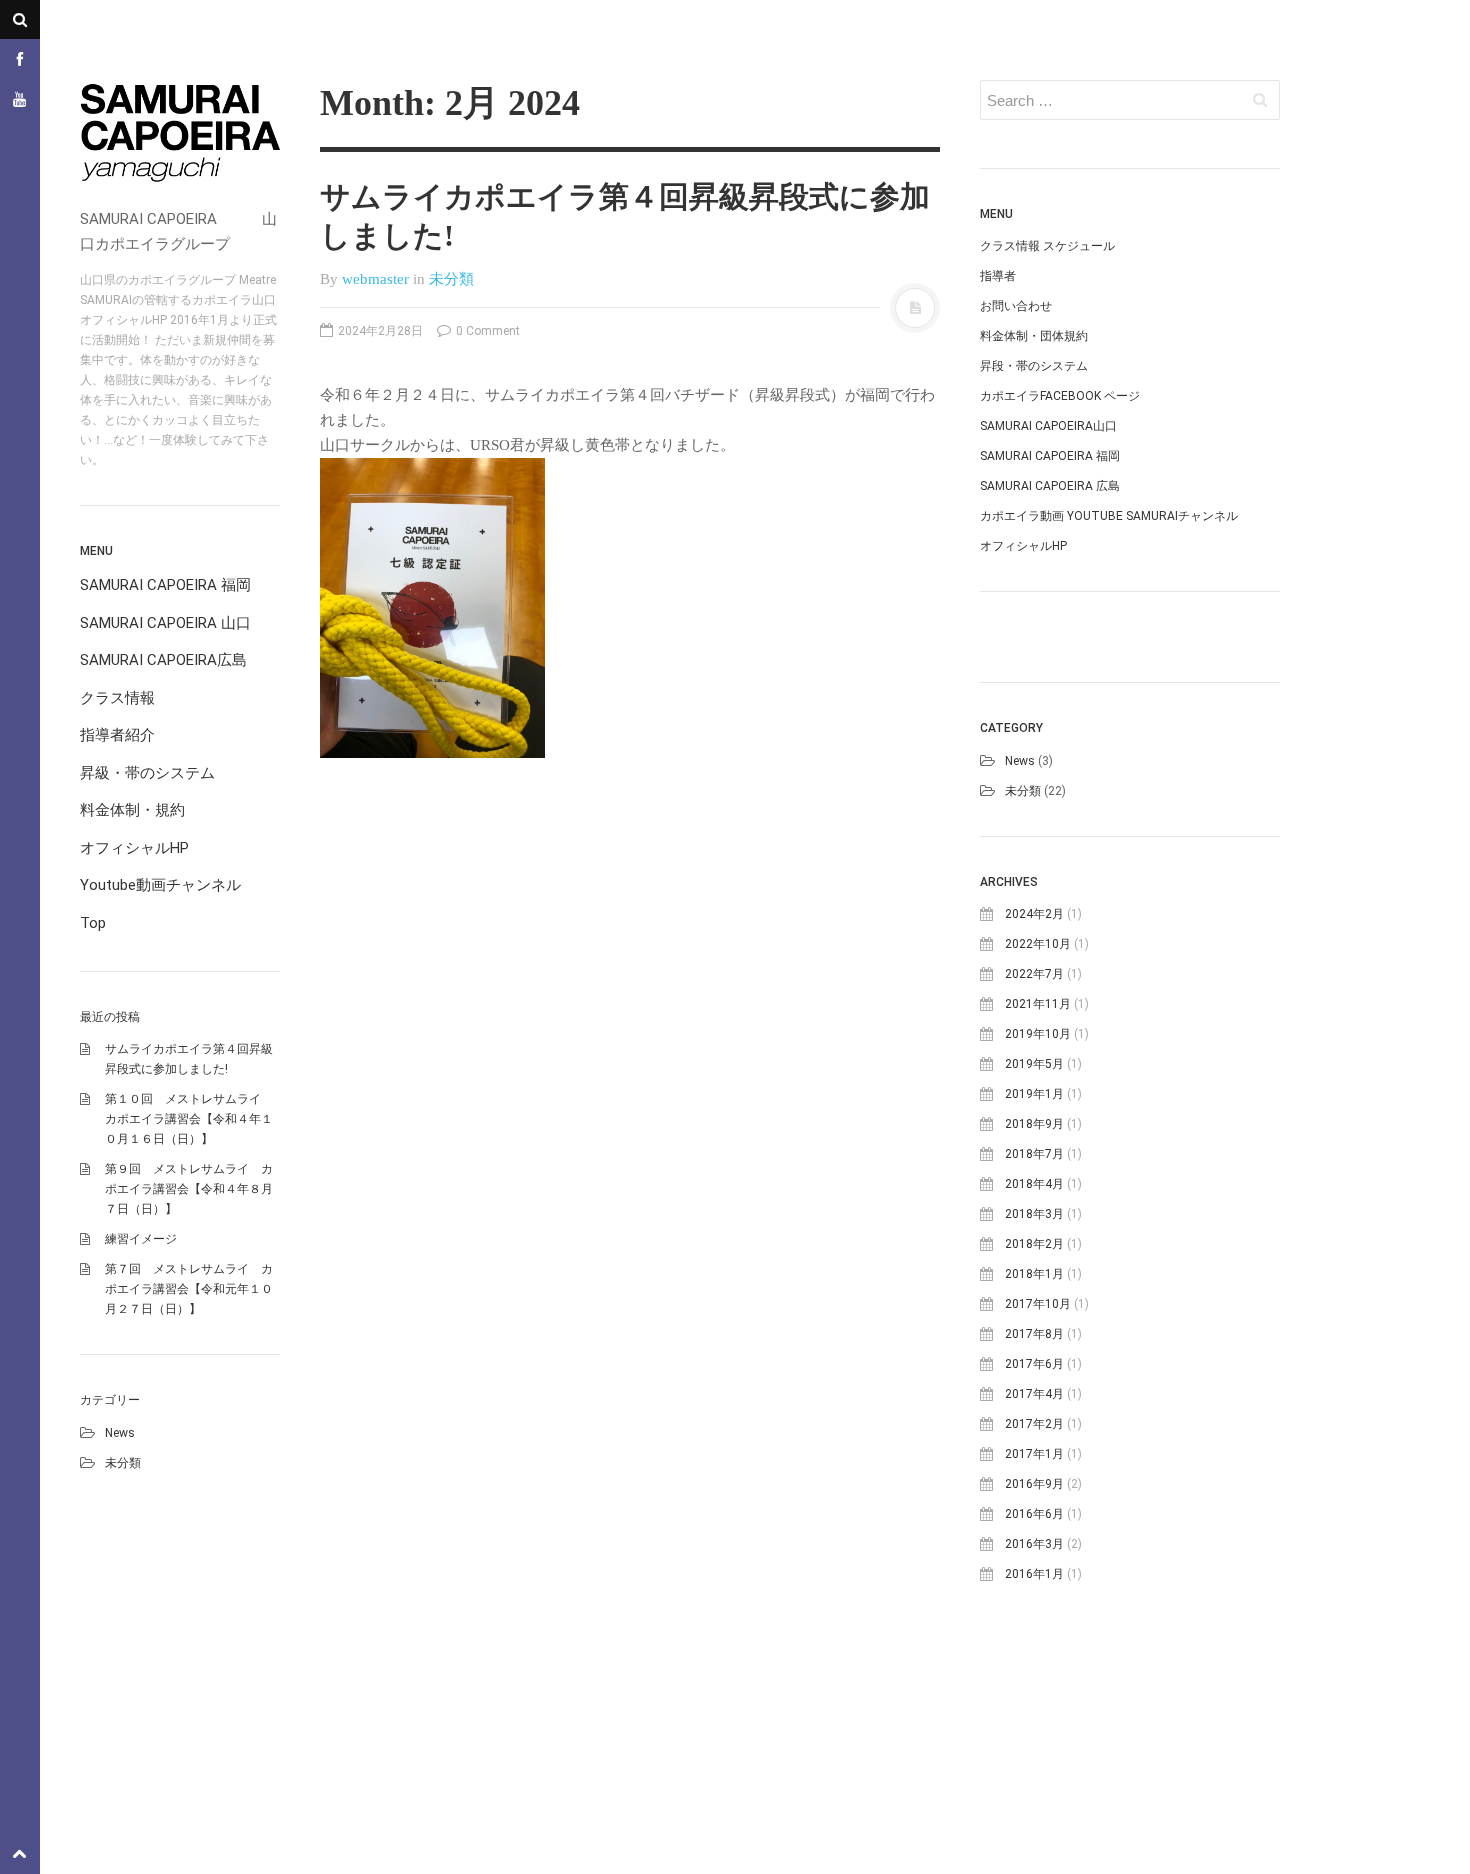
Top (93, 923)
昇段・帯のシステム (1034, 366)
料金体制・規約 (132, 810)
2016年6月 (1034, 1514)
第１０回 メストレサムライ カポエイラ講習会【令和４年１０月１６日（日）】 (189, 1119)
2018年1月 (1034, 1274)
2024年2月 (1034, 914)
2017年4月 (1034, 1394)
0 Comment (486, 331)
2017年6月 (1034, 1364)
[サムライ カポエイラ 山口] (180, 137)
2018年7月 (1034, 1154)
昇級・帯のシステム (147, 773)
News (120, 1433)
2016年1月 (1034, 1574)
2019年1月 (1034, 1094)
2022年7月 (1034, 974)
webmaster (375, 279)
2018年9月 (1034, 1124)
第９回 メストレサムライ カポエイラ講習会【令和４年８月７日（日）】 (189, 1189)
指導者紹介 (117, 735)
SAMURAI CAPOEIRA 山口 (165, 623)
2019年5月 (1034, 1064)
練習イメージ (141, 1239)
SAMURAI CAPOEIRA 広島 (1050, 486)
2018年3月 (1034, 1214)
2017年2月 (1034, 1424)
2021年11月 (1038, 1004)
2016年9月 (1034, 1484)
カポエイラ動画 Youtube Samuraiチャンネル (1109, 516)
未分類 (123, 1463)
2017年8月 (1034, 1334)
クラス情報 (117, 698)
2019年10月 (1038, 1034)
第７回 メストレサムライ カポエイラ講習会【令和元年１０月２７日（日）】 (189, 1289)
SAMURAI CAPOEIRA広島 (163, 660)
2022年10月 (1038, 944)
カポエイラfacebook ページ (1060, 396)
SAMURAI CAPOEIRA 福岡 (165, 585)
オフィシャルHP (134, 848)
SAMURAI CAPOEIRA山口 (1048, 426)
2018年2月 (1034, 1244)
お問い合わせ (1016, 306)
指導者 (998, 276)
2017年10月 (1038, 1304)
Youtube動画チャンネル (160, 885)
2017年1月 (1034, 1454)
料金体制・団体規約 (1034, 336)
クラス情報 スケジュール (1047, 246)
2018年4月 (1034, 1184)
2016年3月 (1034, 1544)
